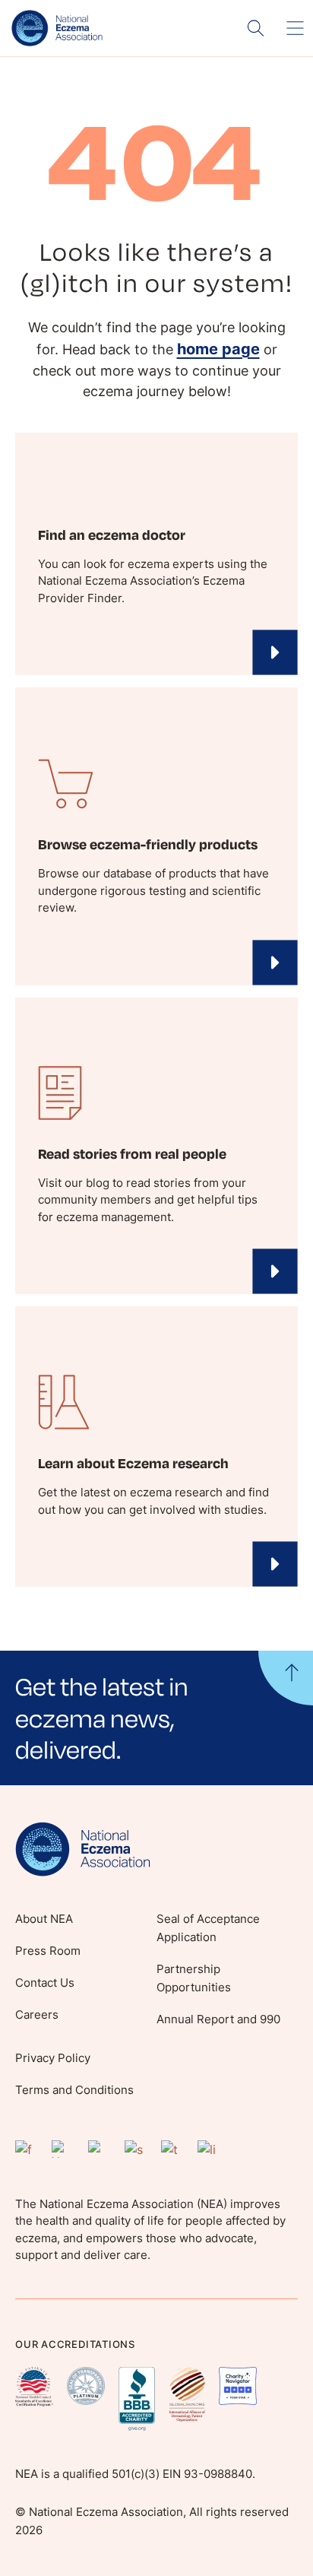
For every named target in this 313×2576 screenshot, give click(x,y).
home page (218, 349)
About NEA (44, 1919)
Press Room (48, 1951)
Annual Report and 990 (218, 2019)
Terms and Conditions (74, 2090)
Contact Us (45, 1983)
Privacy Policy (53, 2058)
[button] (156, 1718)
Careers (37, 2014)
